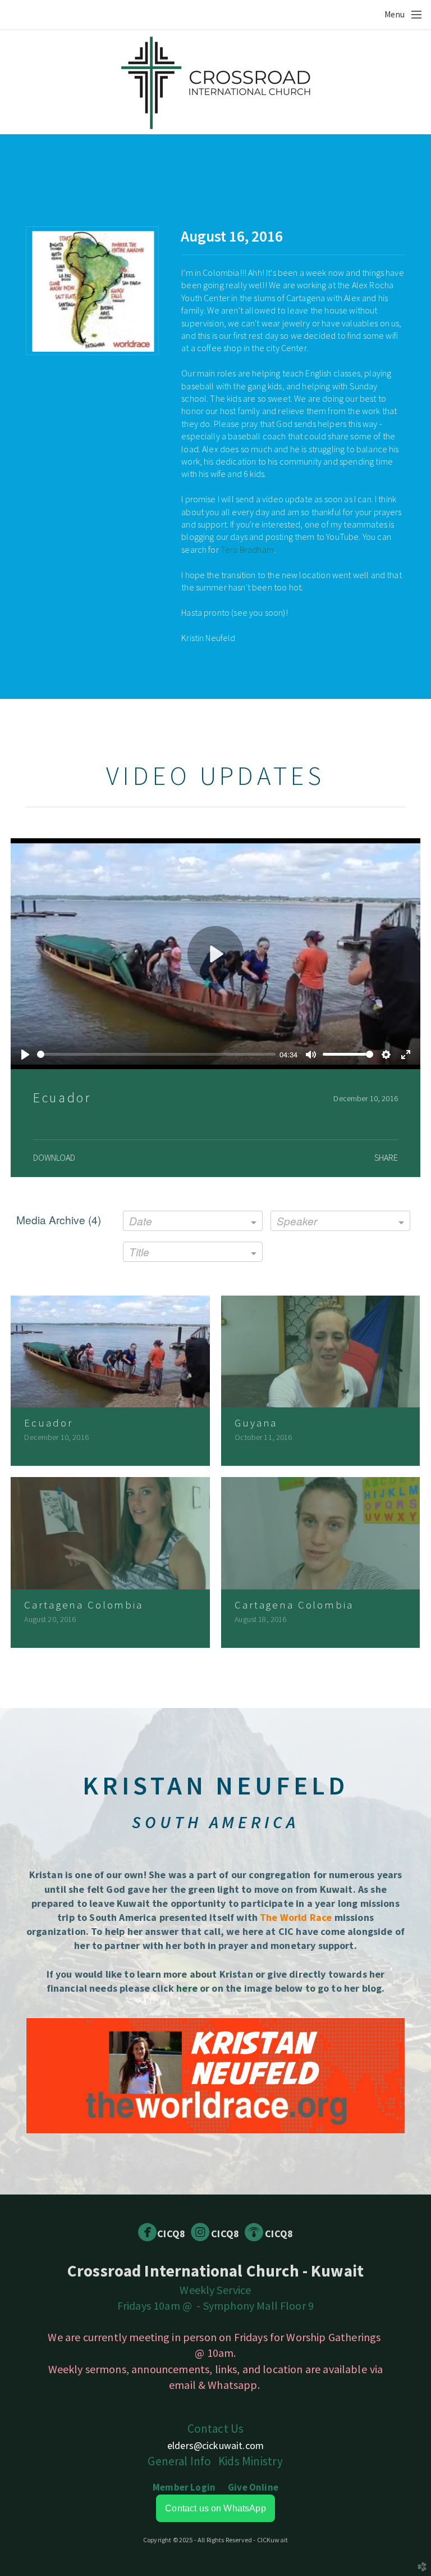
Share (386, 1157)
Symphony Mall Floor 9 (258, 2305)
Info (179, 2461)
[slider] (156, 1054)
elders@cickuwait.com (215, 2445)
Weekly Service (215, 2290)
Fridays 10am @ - (160, 2305)
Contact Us (216, 2429)
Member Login (184, 2487)
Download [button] (54, 1157)
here (187, 1988)
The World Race (296, 1917)
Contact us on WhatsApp (215, 2508)
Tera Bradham (247, 549)
